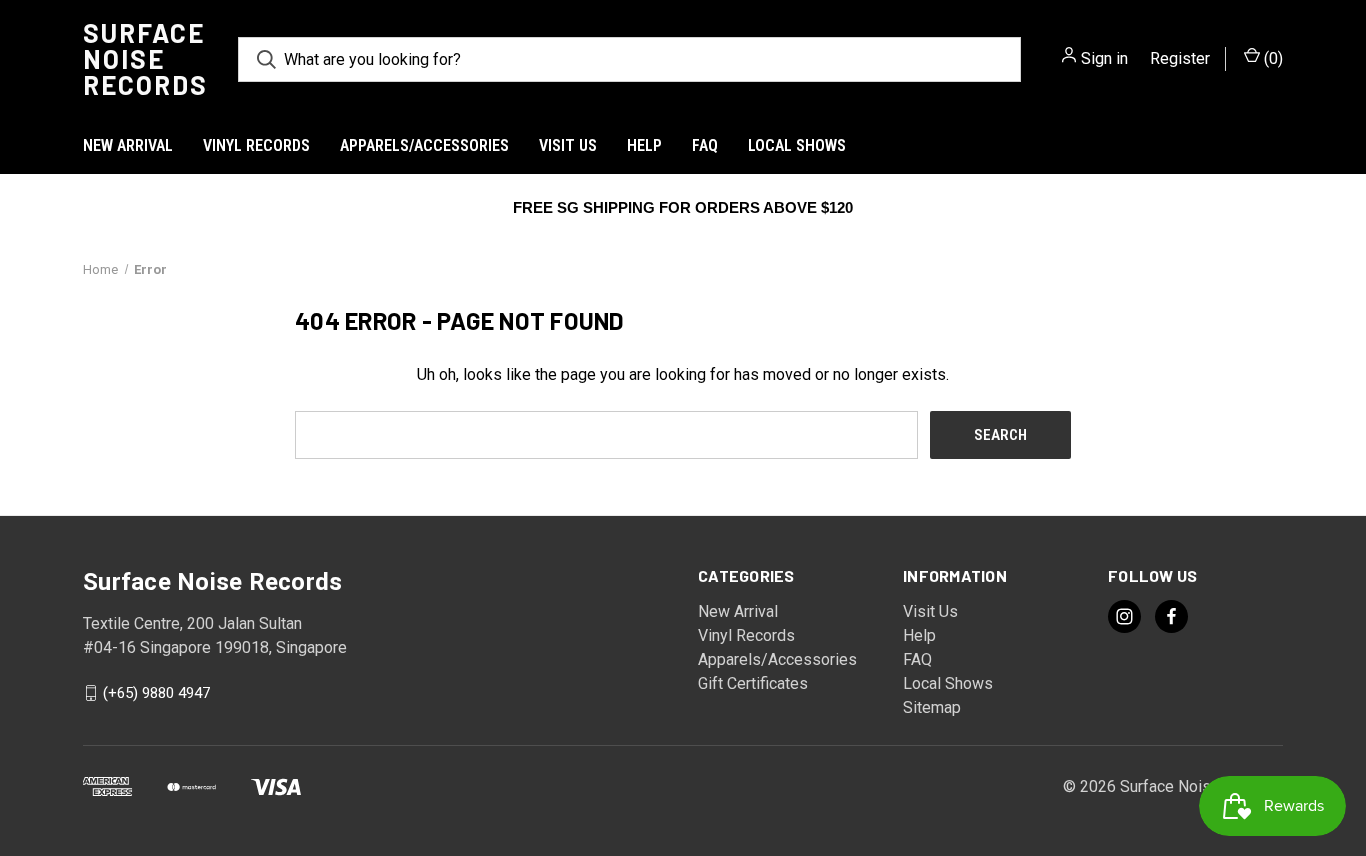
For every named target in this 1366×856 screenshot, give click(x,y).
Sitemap (932, 707)
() (1271, 58)
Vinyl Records (256, 145)
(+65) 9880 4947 (156, 693)
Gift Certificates (753, 683)
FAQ (705, 145)
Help (644, 145)
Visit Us (568, 145)
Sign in (1104, 58)
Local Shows (797, 145)
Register (1180, 58)
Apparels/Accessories (424, 145)
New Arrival (128, 145)
